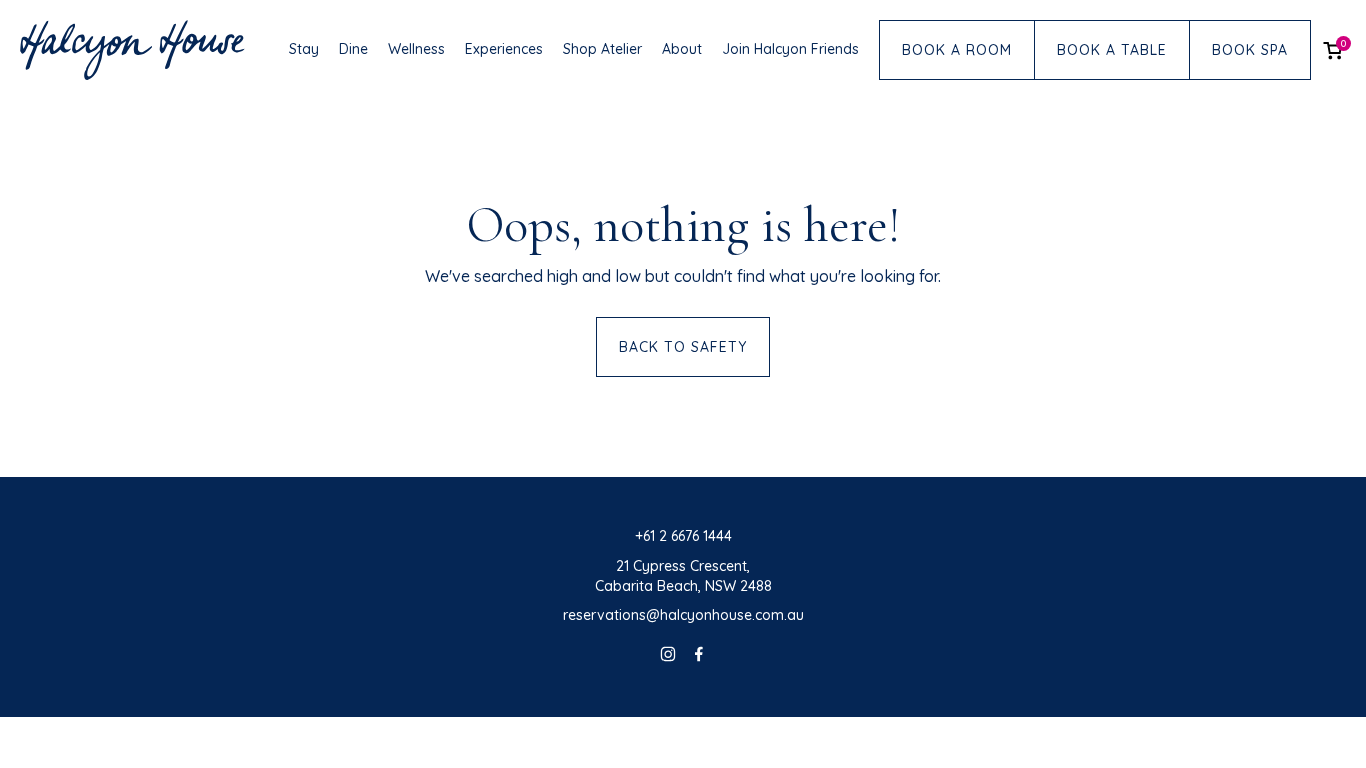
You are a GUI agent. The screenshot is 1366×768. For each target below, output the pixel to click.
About (682, 49)
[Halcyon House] (132, 50)
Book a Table (1112, 50)
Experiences (504, 49)
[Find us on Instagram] (668, 657)
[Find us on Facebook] (699, 657)
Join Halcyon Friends (790, 49)
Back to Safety (683, 347)
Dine (353, 49)
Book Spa (1250, 50)
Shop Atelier (602, 49)
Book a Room (957, 50)
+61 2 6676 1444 (683, 536)
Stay (304, 49)
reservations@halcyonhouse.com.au (683, 615)
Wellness (416, 49)
